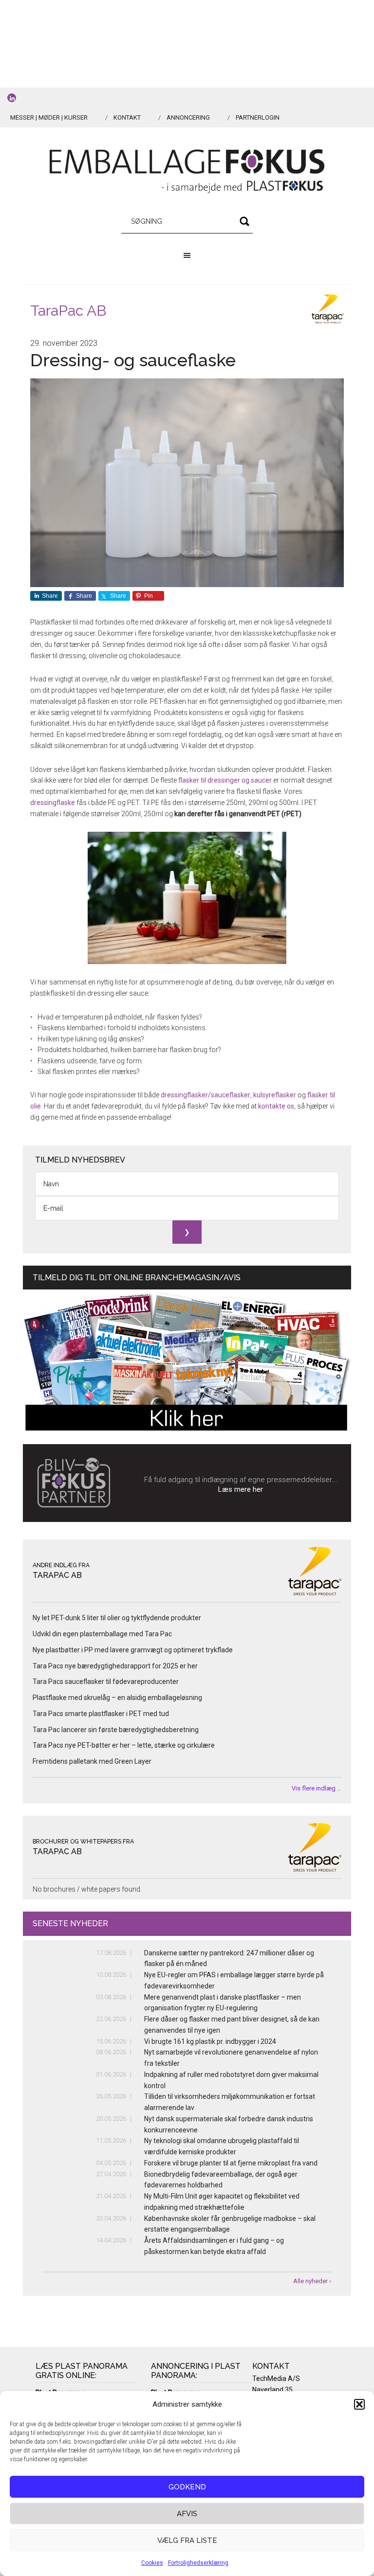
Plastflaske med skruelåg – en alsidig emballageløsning (117, 1698)
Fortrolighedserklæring (198, 2563)
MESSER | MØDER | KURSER (49, 117)
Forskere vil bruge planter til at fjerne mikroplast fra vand (231, 2163)
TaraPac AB (68, 311)
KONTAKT (127, 117)
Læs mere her (241, 1489)
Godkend (187, 2487)
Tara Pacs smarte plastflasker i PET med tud (101, 1714)
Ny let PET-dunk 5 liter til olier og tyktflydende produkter (117, 1618)
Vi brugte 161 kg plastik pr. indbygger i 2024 (210, 2041)
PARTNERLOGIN (258, 117)
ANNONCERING (188, 117)
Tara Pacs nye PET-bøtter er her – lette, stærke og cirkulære (124, 1745)
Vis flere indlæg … (317, 1788)
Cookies (152, 2563)
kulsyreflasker (275, 1095)
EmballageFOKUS (187, 171)
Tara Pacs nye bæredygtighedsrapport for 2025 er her (115, 1666)
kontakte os (276, 1106)
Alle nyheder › (312, 2281)
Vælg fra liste (187, 2540)
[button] (359, 2404)
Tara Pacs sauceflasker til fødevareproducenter (106, 1682)
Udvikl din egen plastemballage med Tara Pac (102, 1634)
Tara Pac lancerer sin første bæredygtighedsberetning (116, 1730)
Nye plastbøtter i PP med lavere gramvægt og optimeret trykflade (133, 1650)
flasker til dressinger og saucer (225, 780)
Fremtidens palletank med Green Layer (92, 1761)
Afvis (187, 2514)
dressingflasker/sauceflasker (206, 1095)
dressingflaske (53, 803)
